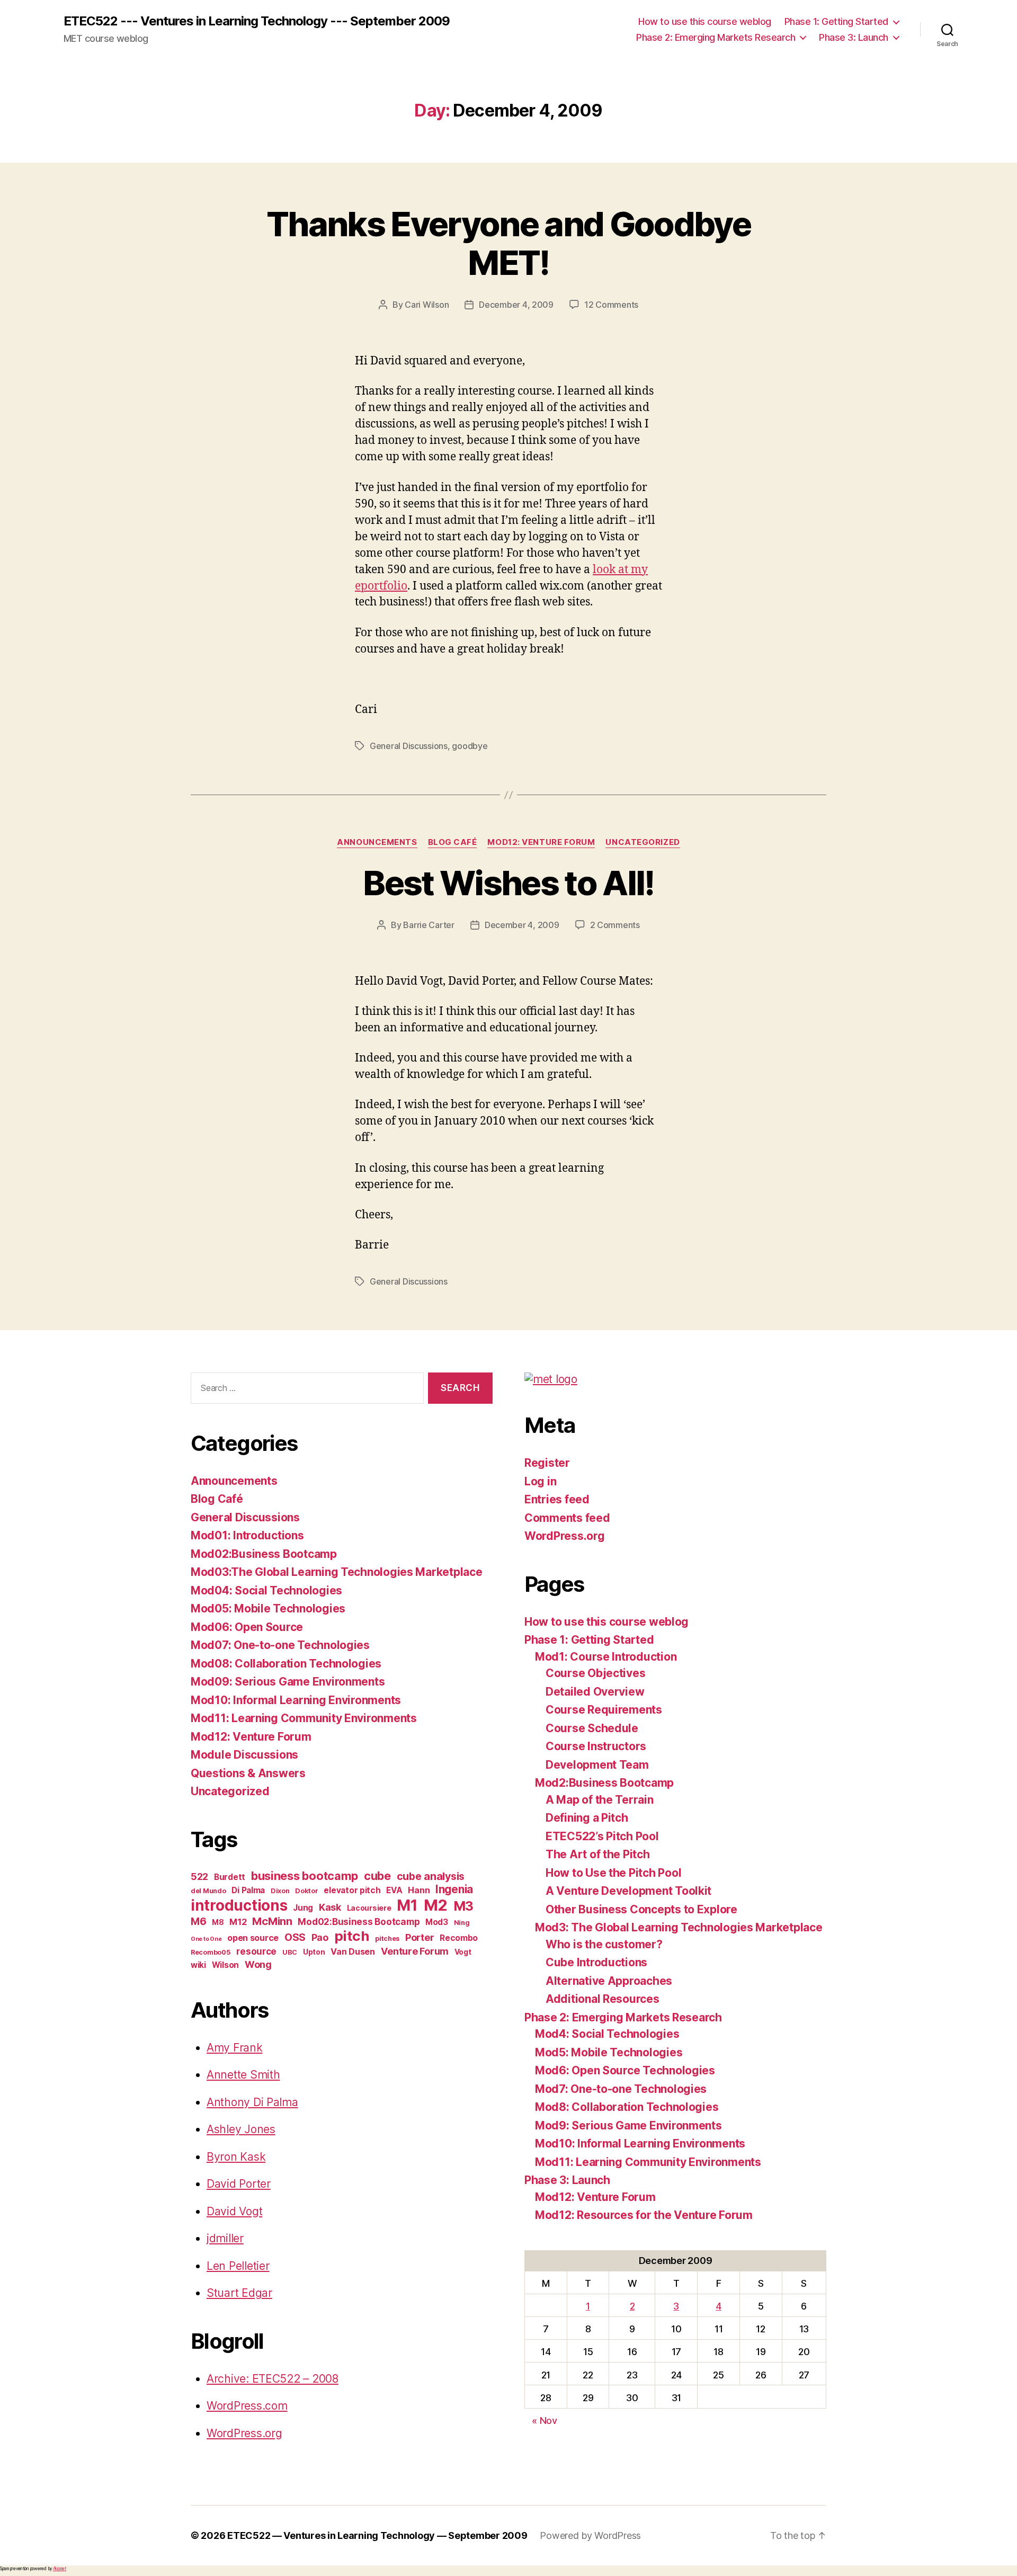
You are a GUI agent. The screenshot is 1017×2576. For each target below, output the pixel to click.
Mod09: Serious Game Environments (288, 1682)
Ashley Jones (241, 2129)
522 (199, 1877)
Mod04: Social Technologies (266, 1590)
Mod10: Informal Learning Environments (296, 1700)
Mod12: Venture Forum (541, 842)
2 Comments (615, 925)
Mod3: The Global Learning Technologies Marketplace (679, 1927)
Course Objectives (595, 1673)
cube (377, 1876)
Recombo (459, 1938)
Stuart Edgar (239, 2293)
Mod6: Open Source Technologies (625, 2070)
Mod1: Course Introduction (606, 1657)
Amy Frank (235, 2048)
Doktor (306, 1891)
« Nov (545, 2421)
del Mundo (208, 1891)
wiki (198, 1965)
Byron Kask (236, 2157)
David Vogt (234, 2211)
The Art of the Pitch (598, 1854)
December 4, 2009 (516, 305)
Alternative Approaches (609, 1981)
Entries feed (557, 1499)
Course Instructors (596, 1746)
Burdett (230, 1877)
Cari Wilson (427, 305)
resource (256, 1951)
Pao (320, 1937)
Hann (419, 1890)
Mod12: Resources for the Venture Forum (644, 2215)
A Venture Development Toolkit (628, 1891)
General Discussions (409, 746)
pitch (352, 1936)
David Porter (239, 2184)
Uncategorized (643, 842)
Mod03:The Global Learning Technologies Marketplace (337, 1572)
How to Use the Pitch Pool (613, 1873)
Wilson (225, 1965)
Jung (303, 1908)
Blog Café (453, 842)
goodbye (470, 746)
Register (547, 1463)
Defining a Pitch (587, 1818)
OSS (295, 1937)
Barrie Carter (429, 925)
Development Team (597, 1765)
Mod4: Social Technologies (607, 2034)
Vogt (463, 1952)
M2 (436, 1905)
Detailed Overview (595, 1692)
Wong (258, 1964)
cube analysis (431, 1876)
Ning (462, 1923)
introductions (239, 1905)
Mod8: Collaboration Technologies (627, 2107)
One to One (206, 1939)
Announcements (377, 842)
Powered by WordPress (590, 2535)
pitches (387, 1938)
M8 (218, 1922)
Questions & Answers (248, 1773)
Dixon (280, 1891)
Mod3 (437, 1922)
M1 (407, 1905)
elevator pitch (352, 1890)
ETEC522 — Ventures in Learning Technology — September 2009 (377, 2535)
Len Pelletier (238, 2266)
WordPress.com (247, 2406)
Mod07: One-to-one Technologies (280, 1645)
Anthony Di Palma (252, 2102)
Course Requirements (604, 1710)
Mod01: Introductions (247, 1535)
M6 (198, 1921)
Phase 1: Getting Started (836, 21)
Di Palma (248, 1890)
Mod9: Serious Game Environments (628, 2125)
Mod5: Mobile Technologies (609, 2052)
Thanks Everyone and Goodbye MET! (508, 243)
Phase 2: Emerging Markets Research (716, 37)
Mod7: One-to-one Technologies (621, 2089)
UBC (290, 1952)
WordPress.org (244, 2433)
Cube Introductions (596, 1962)
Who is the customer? (604, 1944)
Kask (330, 1907)
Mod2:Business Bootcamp (604, 1783)
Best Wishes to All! (508, 883)
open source (253, 1938)
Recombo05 (211, 1952)
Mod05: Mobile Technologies (268, 1608)
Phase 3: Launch (854, 37)
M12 (238, 1922)
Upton (314, 1952)
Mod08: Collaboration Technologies (286, 1664)
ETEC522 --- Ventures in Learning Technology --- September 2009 (257, 21)
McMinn (272, 1921)
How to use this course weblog (705, 21)
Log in (540, 1481)
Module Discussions (244, 1755)
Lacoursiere (369, 1908)
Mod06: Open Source (247, 1627)
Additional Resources (603, 1999)
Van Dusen (353, 1951)
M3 (463, 1906)
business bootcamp (305, 1876)
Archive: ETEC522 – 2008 (273, 2379)
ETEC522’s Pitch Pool (602, 1836)
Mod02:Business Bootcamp (264, 1554)
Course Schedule (592, 1728)
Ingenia (454, 1889)
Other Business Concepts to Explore (641, 1909)
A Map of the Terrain (600, 1800)
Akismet (60, 2569)
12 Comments (611, 305)
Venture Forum (415, 1951)
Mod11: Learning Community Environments (304, 1718)
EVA (394, 1890)
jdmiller (225, 2238)
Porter (420, 1937)
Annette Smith (243, 2075)
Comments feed (567, 1518)
